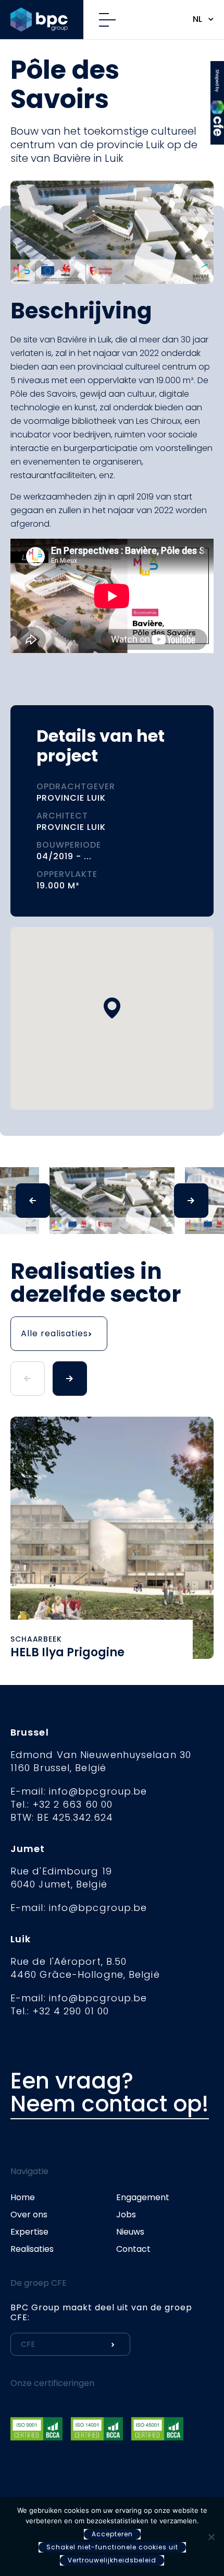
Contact (133, 2249)
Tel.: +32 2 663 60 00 (61, 1804)
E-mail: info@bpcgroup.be (79, 1791)
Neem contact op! (110, 2104)
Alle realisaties (54, 1333)
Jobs (126, 2215)
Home (23, 2197)
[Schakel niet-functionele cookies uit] (211, 2537)
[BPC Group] (47, 20)
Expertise (29, 2232)
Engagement (143, 2197)
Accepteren (112, 2534)
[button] (112, 1008)
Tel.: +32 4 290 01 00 (60, 2011)
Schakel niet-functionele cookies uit (112, 2547)
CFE (217, 75)
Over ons (29, 2215)
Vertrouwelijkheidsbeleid (112, 2560)
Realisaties (32, 2249)
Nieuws (130, 2232)
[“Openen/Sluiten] (111, 20)
